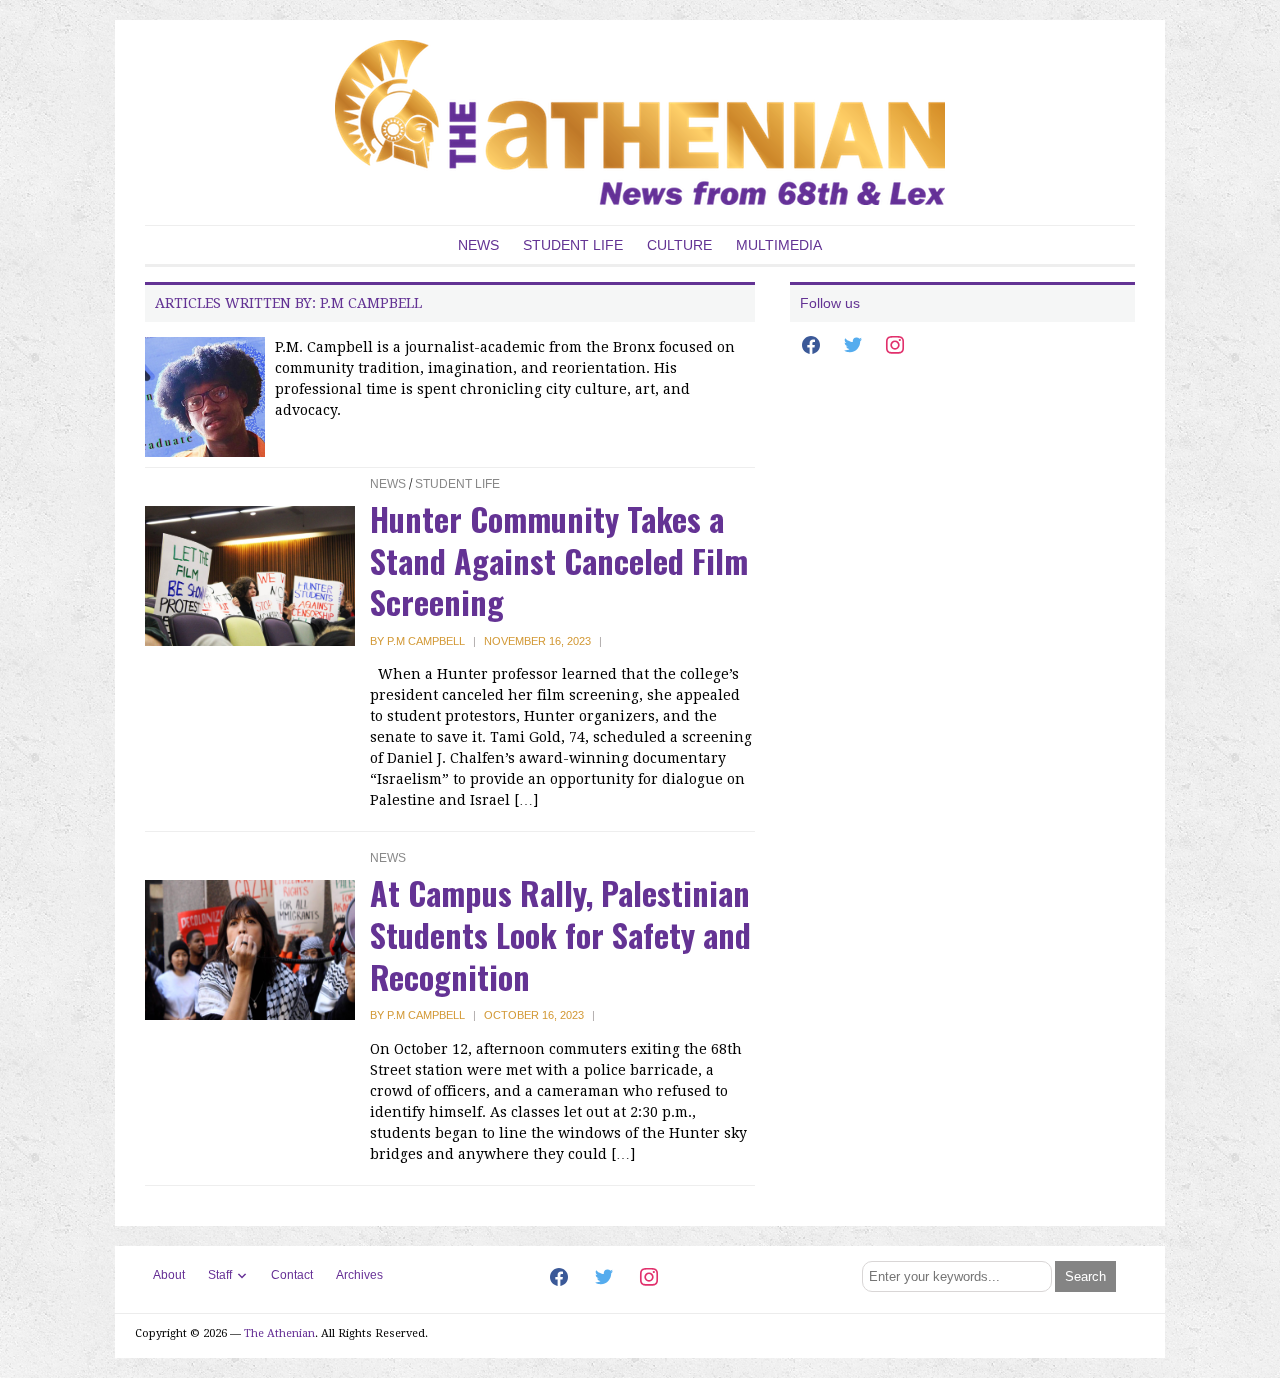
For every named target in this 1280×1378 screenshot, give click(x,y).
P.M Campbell (426, 641)
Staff (220, 1275)
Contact (292, 1275)
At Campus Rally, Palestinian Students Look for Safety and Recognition (560, 934)
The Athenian (279, 1333)
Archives (359, 1275)
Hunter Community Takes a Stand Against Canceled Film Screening (559, 560)
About (169, 1275)
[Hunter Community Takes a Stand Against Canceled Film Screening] (250, 575)
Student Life (573, 245)
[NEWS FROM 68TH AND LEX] (640, 121)
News (478, 245)
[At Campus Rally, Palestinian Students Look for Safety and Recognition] (250, 949)
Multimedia (779, 245)
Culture (679, 245)
